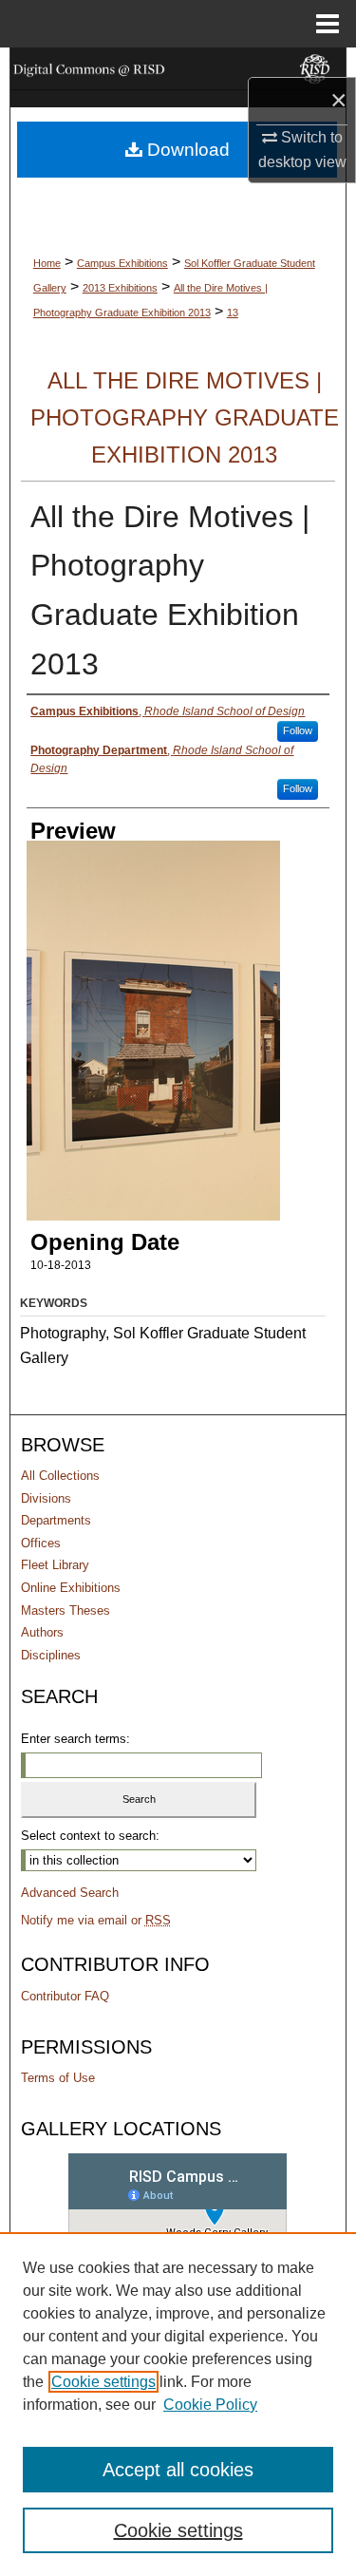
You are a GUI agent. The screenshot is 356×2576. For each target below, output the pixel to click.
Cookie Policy (210, 2405)
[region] (178, 2404)
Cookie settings (103, 2382)
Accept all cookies (178, 2470)
